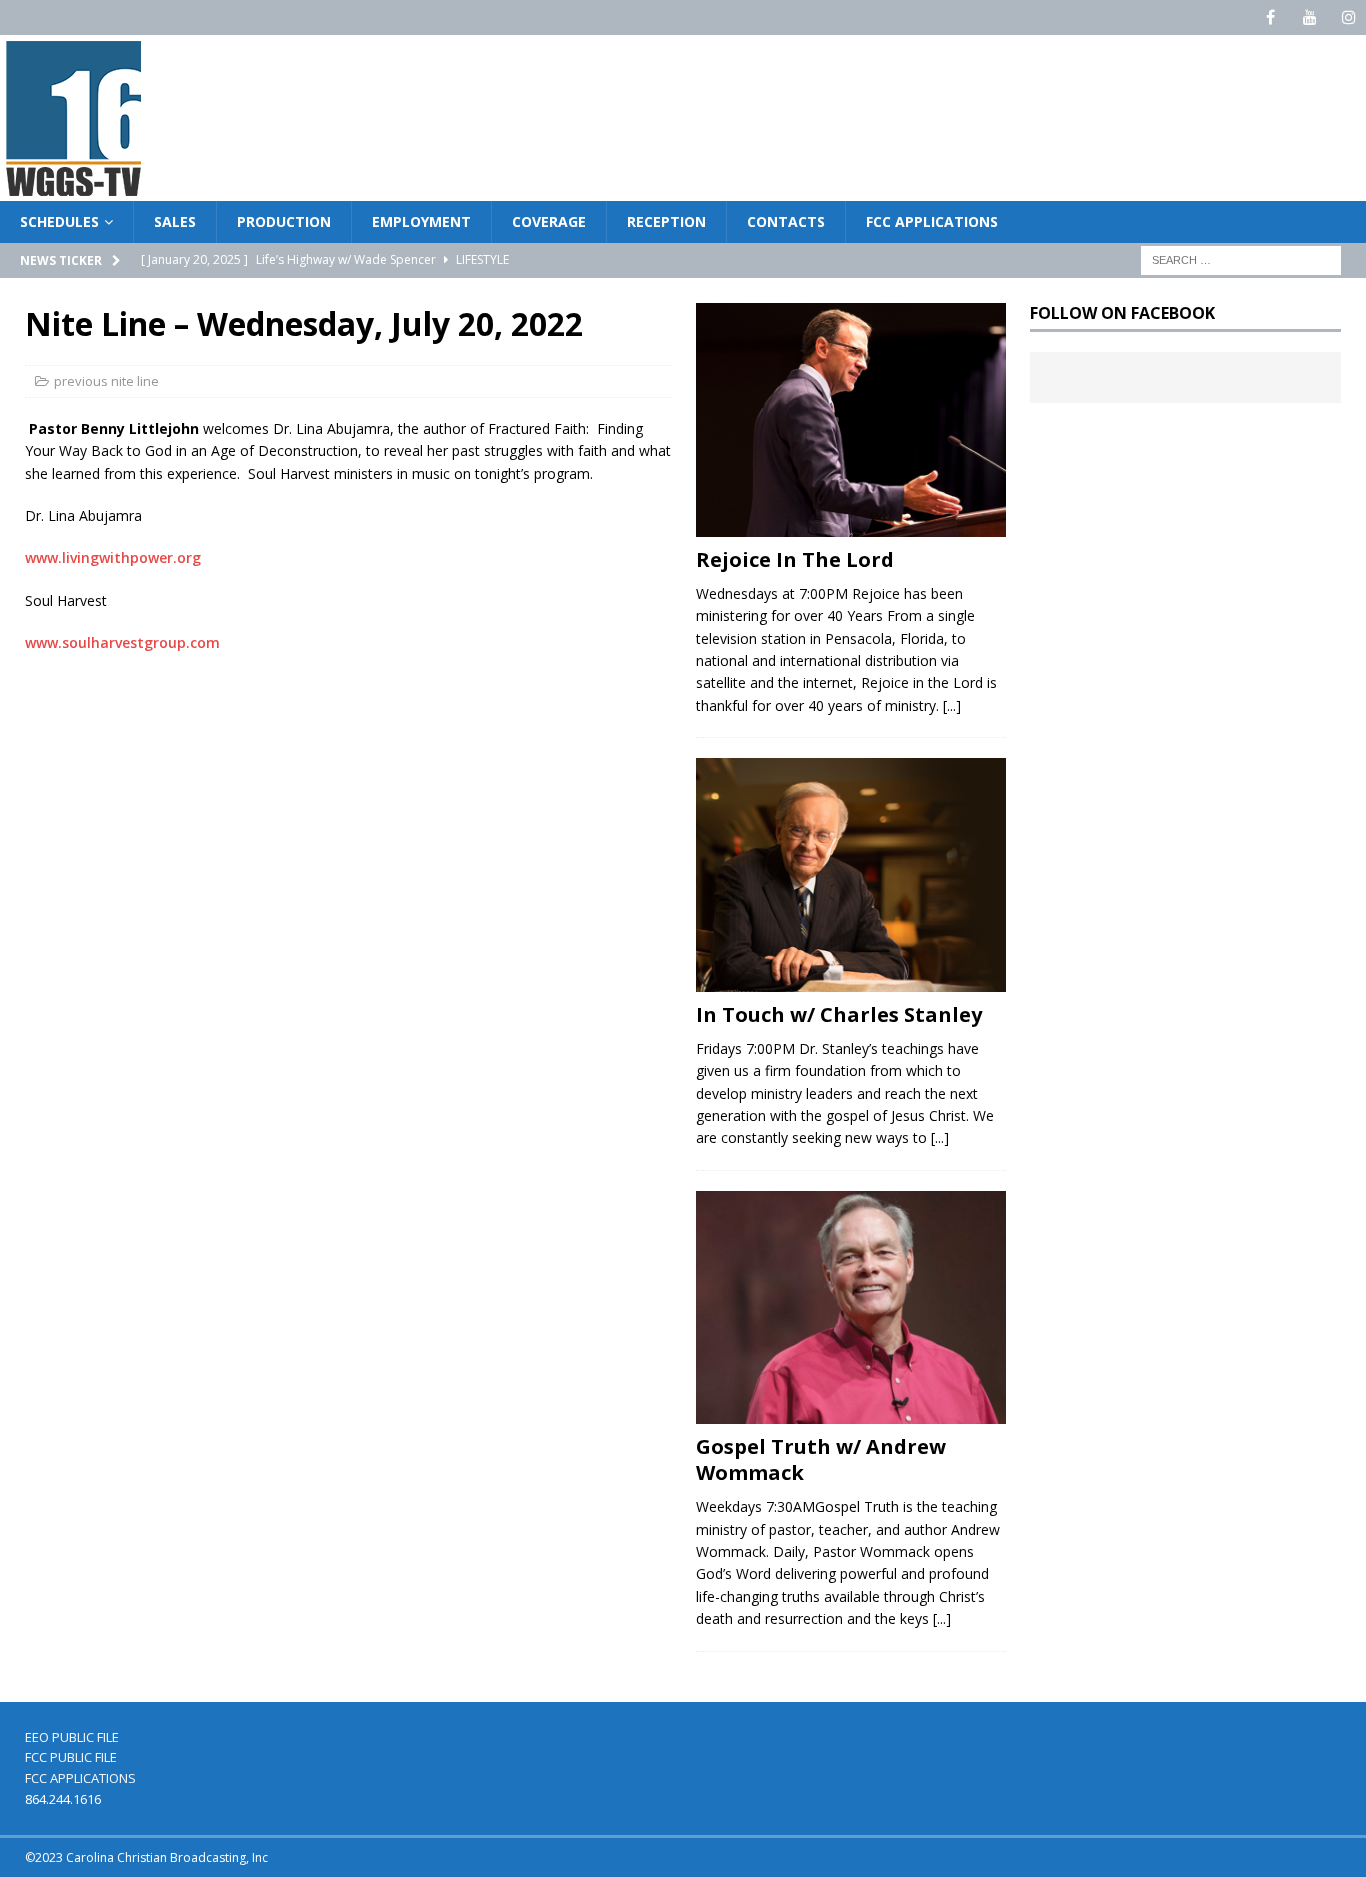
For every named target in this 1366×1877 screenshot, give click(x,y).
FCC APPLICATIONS (932, 221)
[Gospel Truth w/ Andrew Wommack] (851, 1308)
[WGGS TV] (75, 189)
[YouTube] (1309, 17)
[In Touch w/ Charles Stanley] (851, 875)
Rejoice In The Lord (795, 559)
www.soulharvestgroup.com (122, 642)
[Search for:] (1241, 259)
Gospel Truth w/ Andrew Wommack (821, 1459)
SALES (175, 221)
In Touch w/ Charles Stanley (839, 1014)
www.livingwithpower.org (113, 557)
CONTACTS (786, 221)
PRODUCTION (284, 221)
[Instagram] (1348, 17)
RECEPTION (666, 221)
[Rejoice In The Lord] (851, 420)
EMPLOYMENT (421, 221)
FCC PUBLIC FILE (71, 1757)
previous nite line (106, 381)
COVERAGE (549, 221)
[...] (952, 705)
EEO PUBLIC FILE (72, 1737)
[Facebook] (1270, 17)
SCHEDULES (59, 221)
